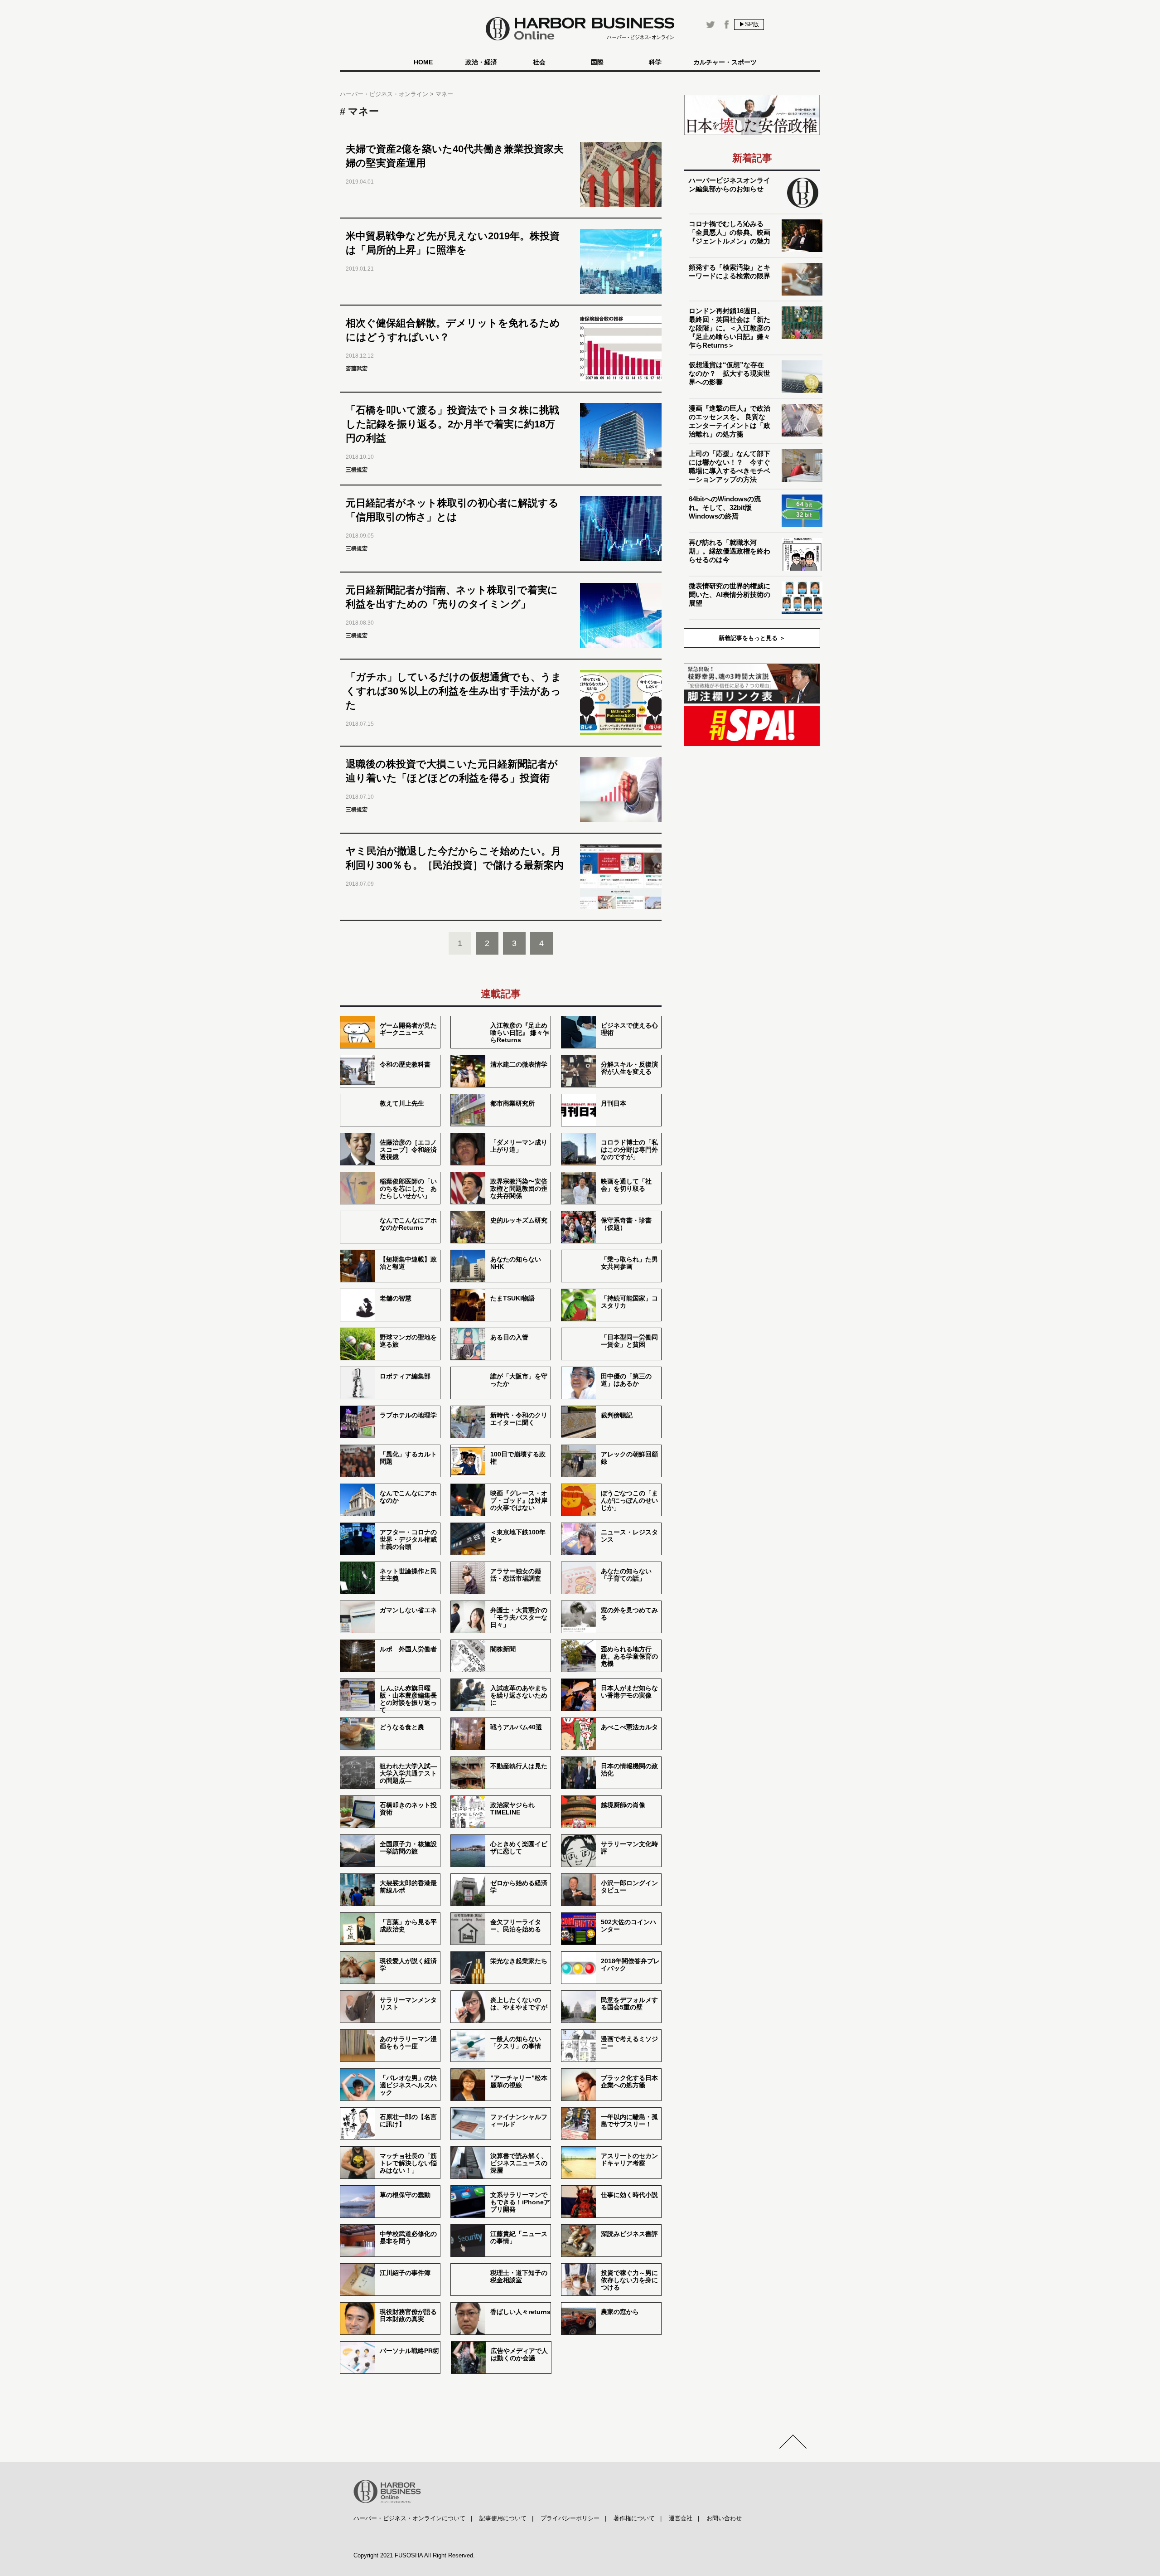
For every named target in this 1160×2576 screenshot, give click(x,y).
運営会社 (681, 2518)
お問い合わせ (724, 2518)
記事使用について (503, 2518)
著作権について (634, 2518)
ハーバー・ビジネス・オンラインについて (409, 2518)
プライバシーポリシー (570, 2518)
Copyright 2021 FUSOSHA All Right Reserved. (414, 2555)
